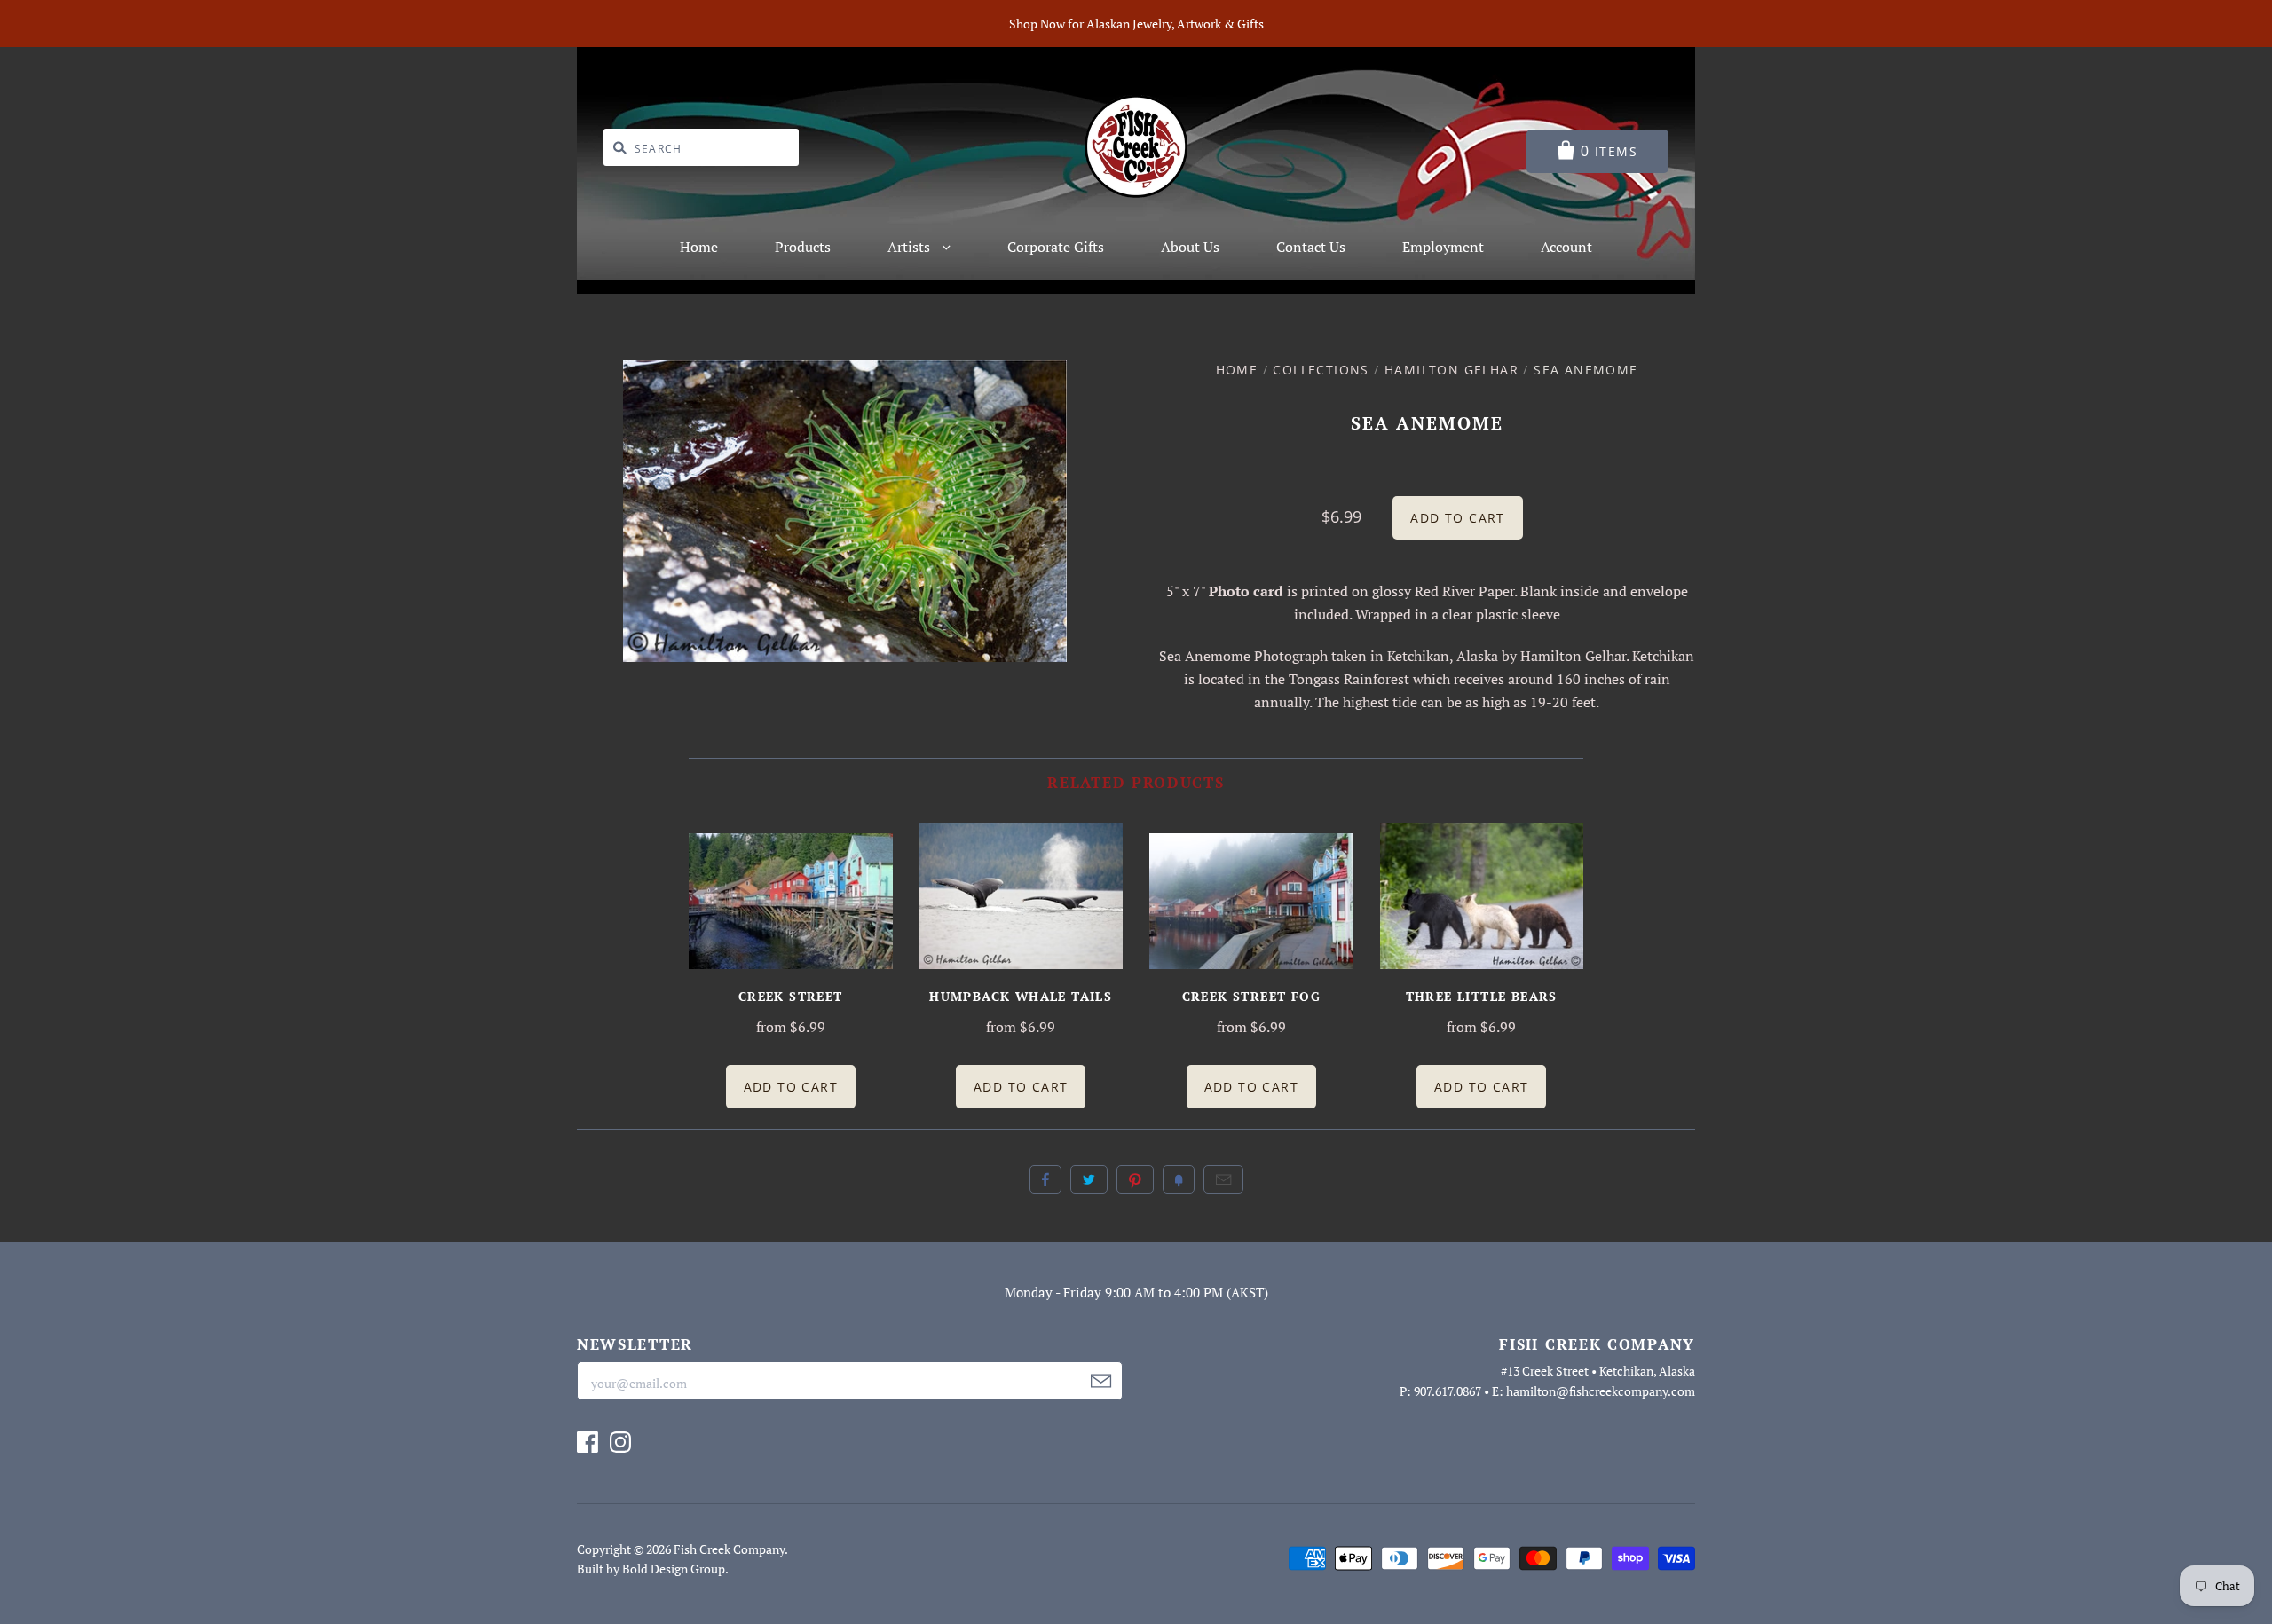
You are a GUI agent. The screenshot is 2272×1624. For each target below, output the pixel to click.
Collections (1321, 370)
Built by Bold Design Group (651, 1569)
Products (803, 247)
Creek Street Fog (1251, 996)
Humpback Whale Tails (1021, 996)
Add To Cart (791, 1087)
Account (1566, 247)
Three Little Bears (1482, 996)
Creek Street (791, 996)
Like (1045, 1179)
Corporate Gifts (1056, 247)
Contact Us (1311, 247)
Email (1223, 1179)
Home (699, 247)
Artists (911, 247)
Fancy (1179, 1179)
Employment (1443, 247)
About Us (1190, 247)
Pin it (1135, 1179)
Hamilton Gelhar (1452, 370)
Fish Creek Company (729, 1549)
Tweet (1089, 1179)
